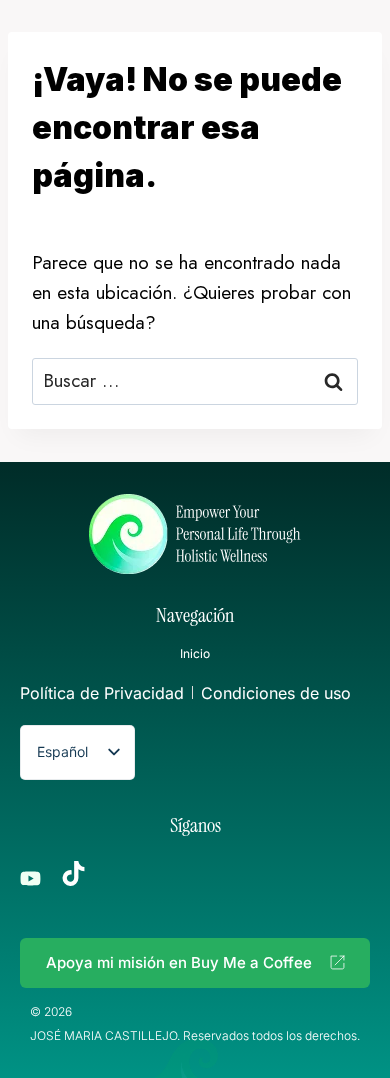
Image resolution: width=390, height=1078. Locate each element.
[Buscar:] (195, 380)
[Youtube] (30, 878)
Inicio (195, 653)
